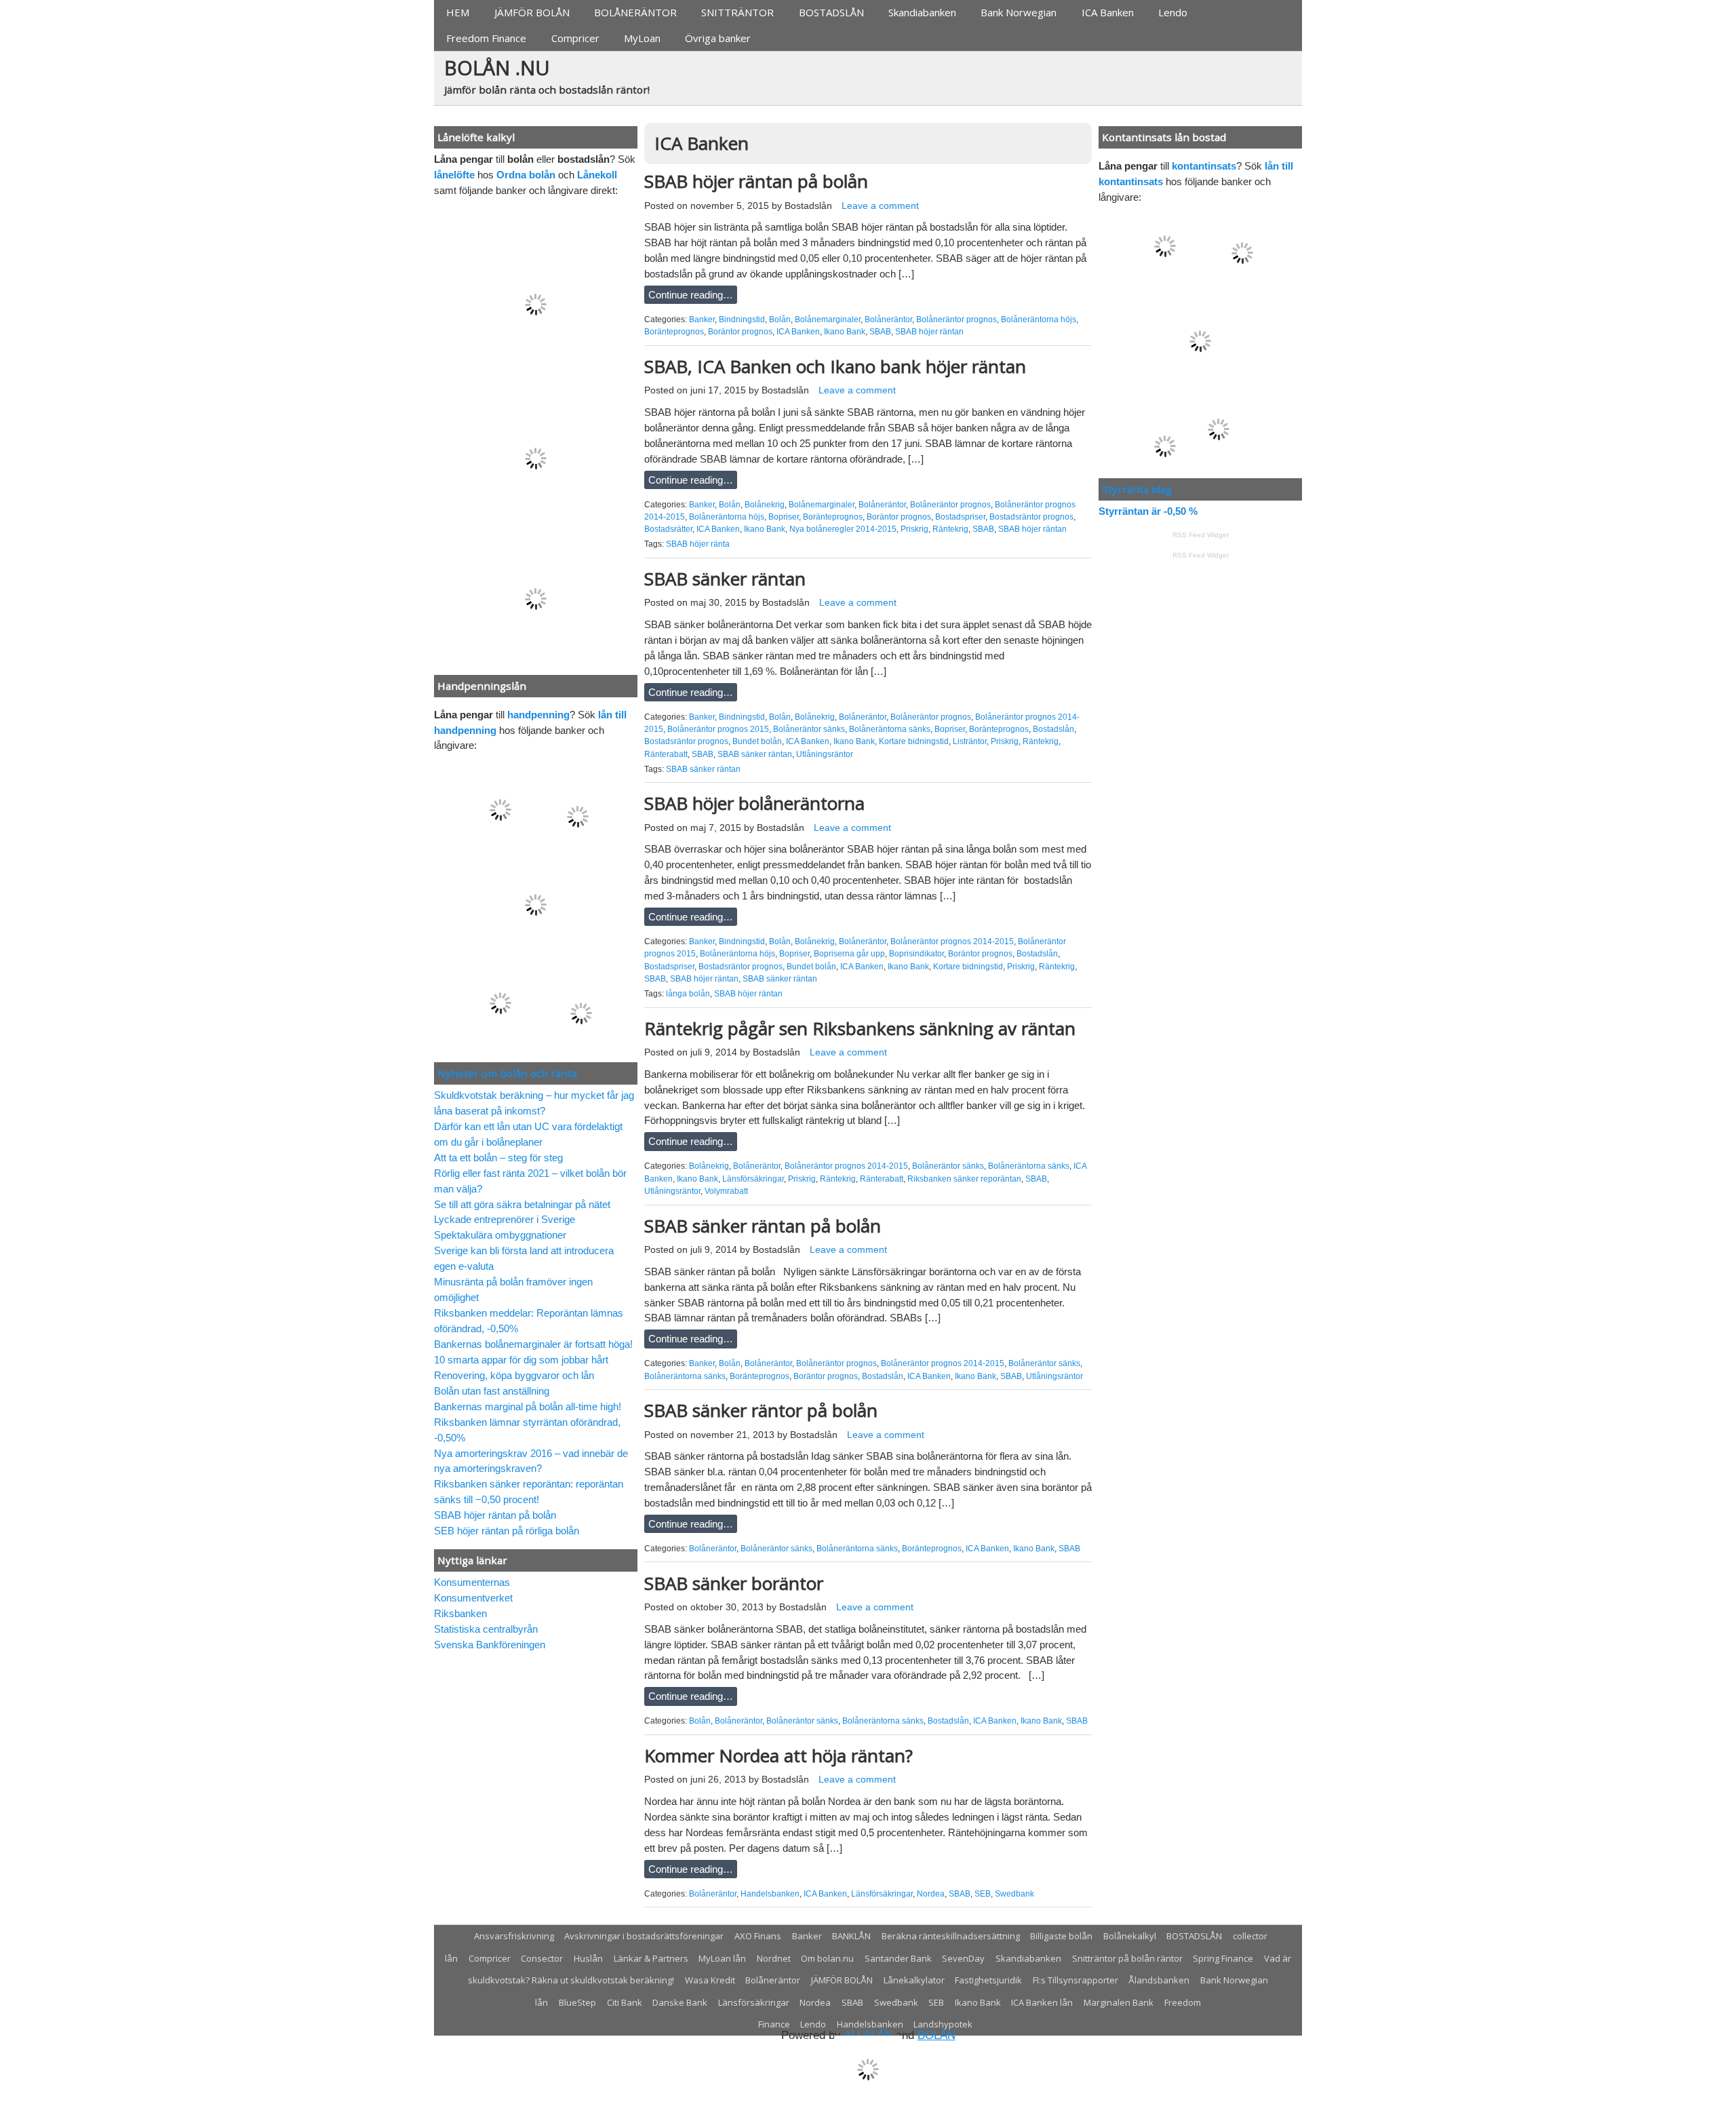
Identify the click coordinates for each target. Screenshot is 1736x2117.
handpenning (538, 715)
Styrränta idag (1137, 489)
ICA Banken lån (1042, 2002)
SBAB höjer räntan (929, 332)
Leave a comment (880, 206)
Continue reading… (691, 295)
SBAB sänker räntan (725, 579)
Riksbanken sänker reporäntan (964, 1179)
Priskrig (914, 529)
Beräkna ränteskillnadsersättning (951, 1936)
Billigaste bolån (1061, 1936)
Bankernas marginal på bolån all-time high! (528, 1406)
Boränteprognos (674, 332)
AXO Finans (758, 1936)
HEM (458, 12)
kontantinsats (1204, 166)
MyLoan (642, 38)
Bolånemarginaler (828, 319)
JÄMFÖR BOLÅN (532, 12)
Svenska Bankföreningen (490, 1645)
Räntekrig (950, 529)
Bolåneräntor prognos (956, 319)
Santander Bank (898, 1958)
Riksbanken (460, 1613)
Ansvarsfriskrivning (514, 1936)
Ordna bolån (526, 175)
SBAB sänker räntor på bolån (761, 1410)
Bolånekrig (765, 505)
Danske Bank (680, 2002)
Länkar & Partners (651, 1958)
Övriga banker (718, 38)
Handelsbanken (770, 1894)
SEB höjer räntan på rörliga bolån (507, 1531)
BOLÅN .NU (497, 67)
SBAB (880, 332)
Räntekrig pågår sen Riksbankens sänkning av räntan (860, 1028)
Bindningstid (742, 319)
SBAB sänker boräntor (734, 1583)
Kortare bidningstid (914, 741)
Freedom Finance (486, 38)
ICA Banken (1108, 12)
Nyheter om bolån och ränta (507, 1073)
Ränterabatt (666, 754)
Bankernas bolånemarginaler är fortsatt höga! (533, 1344)
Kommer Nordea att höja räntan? (778, 1755)
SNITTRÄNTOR (737, 12)
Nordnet (774, 1958)
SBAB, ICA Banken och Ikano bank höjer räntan (835, 366)
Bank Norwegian (1019, 12)
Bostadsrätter (668, 529)
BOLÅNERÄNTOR (635, 12)
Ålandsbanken (1159, 1980)
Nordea (931, 1894)
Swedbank (1014, 1894)
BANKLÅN (851, 1936)
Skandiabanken (922, 12)
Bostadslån (808, 206)
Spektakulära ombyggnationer (500, 1235)
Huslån (588, 1958)
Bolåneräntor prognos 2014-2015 (952, 941)
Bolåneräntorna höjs (1039, 319)
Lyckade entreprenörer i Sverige (505, 1219)
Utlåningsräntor (825, 754)
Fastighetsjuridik (988, 1980)
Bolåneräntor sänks (809, 729)
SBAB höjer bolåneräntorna (754, 803)
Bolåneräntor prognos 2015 (718, 729)
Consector (542, 1958)
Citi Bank (625, 2002)
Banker (702, 319)
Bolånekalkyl (1130, 1936)
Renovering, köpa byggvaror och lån (514, 1375)
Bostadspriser (960, 517)
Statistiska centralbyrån (486, 1629)
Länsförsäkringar (753, 1179)
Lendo (1173, 12)
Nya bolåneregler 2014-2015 (843, 529)
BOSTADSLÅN (831, 12)
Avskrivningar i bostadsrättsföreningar (644, 1936)
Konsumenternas (472, 1582)
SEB (983, 1894)
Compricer (575, 38)
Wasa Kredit (710, 1980)
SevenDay (963, 1958)
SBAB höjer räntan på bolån (756, 181)
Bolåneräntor (888, 319)
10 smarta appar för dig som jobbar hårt (521, 1360)
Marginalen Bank (1119, 2002)
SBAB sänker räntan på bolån (763, 1226)
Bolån (780, 319)
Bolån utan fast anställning (492, 1391)
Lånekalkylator (914, 1980)
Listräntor (970, 741)
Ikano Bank (845, 332)
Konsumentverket (473, 1598)
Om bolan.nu (827, 1958)
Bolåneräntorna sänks (890, 729)
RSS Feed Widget (1201, 535)
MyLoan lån (722, 1958)
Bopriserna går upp (849, 954)
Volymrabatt (726, 1191)
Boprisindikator (916, 954)
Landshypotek (943, 2024)
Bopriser (784, 517)
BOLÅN (936, 2035)
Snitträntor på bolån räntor (1127, 1958)
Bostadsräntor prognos (1031, 517)
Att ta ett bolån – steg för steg (498, 1158)
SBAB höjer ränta (698, 544)
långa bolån (688, 994)
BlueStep (577, 2002)
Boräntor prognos (740, 332)
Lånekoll (597, 175)
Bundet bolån (757, 741)
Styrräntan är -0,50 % (1148, 511)
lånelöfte (454, 175)
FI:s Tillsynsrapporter (1076, 1980)
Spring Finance (1223, 1958)
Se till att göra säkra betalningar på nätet (522, 1204)
